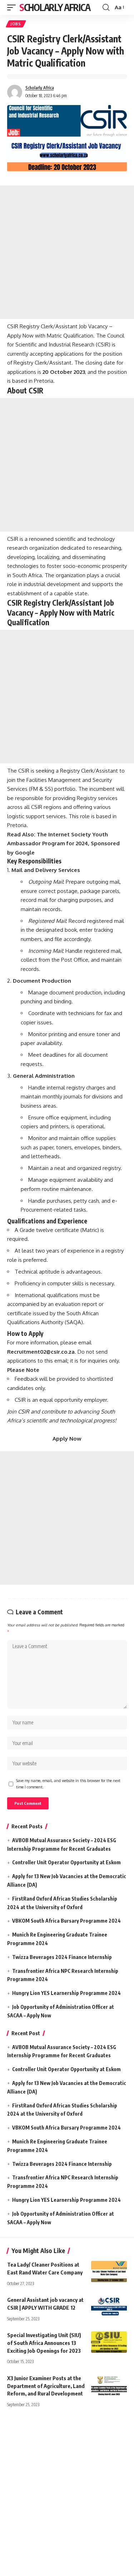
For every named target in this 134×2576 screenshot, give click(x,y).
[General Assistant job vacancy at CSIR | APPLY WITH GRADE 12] (109, 2307)
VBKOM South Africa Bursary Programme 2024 (66, 1921)
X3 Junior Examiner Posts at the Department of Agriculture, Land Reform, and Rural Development (46, 2386)
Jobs (16, 24)
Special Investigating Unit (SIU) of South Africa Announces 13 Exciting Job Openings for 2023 (44, 2343)
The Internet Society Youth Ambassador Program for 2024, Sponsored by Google (63, 843)
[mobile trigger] (13, 7)
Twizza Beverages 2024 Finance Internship (62, 1957)
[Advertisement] (67, 252)
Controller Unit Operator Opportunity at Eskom (66, 1862)
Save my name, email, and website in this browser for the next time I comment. (68, 1784)
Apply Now (67, 1439)
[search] (106, 7)
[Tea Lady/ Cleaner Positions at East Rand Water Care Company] (109, 2272)
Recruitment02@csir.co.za (41, 1352)
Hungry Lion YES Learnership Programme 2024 (66, 1993)
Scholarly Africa (55, 7)
